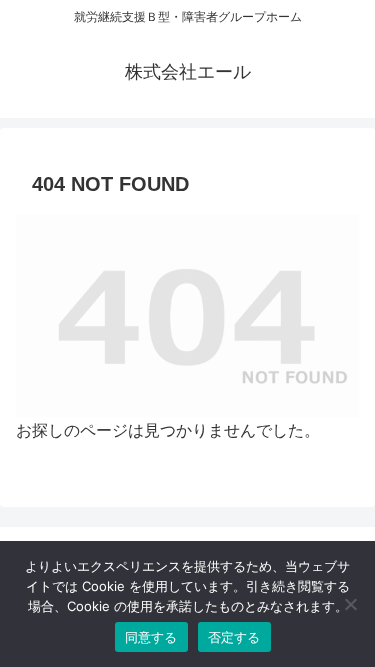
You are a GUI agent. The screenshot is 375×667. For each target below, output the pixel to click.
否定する (234, 637)
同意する (151, 637)
